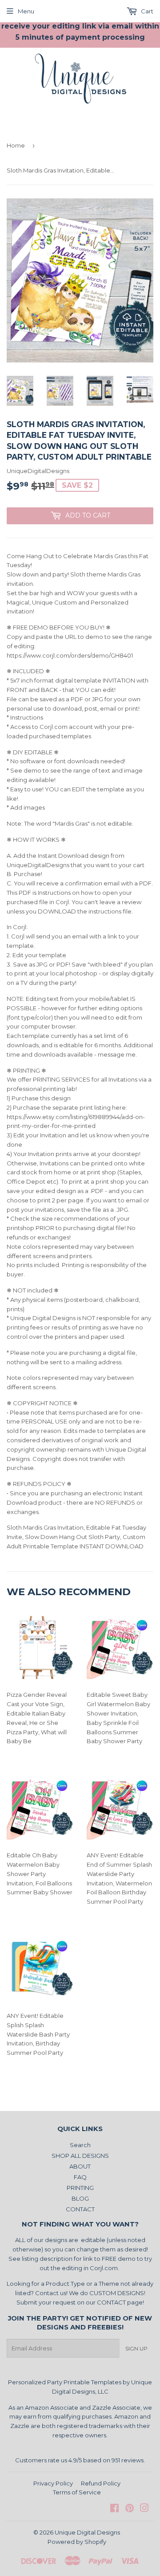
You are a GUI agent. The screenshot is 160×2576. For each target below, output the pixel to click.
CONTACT (80, 2209)
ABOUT (80, 2166)
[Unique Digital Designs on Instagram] (144, 2509)
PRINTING (80, 2188)
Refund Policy (101, 2483)
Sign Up (136, 2348)
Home (16, 145)
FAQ (80, 2177)
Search (80, 2145)
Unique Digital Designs (87, 2532)
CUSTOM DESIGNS (117, 2293)
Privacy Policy (53, 2483)
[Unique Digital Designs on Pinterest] (130, 2509)
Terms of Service (77, 2492)
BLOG (80, 2198)
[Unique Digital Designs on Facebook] (114, 2509)
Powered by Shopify (77, 2542)
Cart (146, 11)
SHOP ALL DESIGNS (80, 2156)
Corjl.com (104, 2268)
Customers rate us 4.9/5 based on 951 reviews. (80, 2460)
